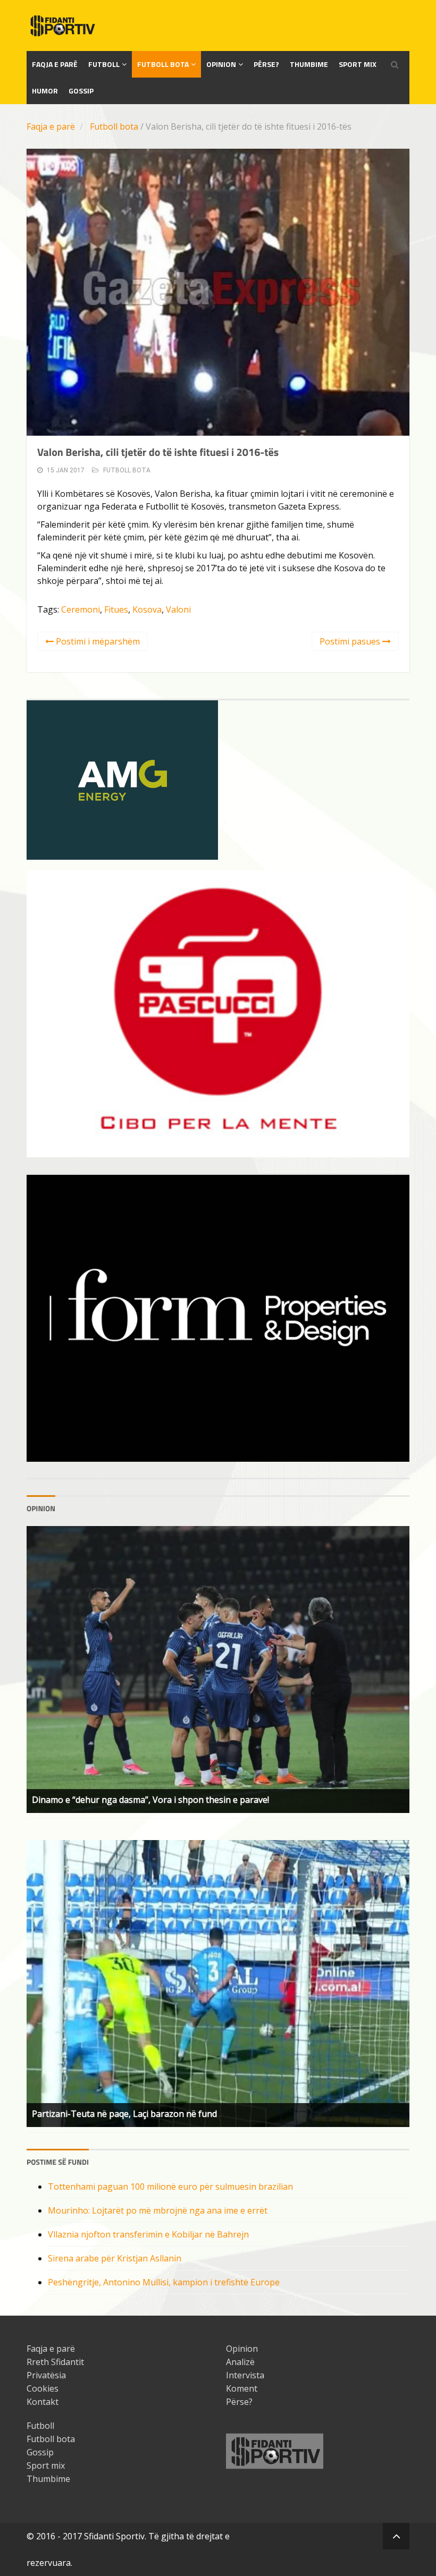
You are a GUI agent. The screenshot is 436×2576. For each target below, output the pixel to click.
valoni (178, 609)
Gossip (81, 91)
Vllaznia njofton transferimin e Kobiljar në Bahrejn (148, 2234)
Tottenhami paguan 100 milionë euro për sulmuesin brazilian (170, 2187)
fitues (116, 609)
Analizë (240, 2362)
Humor (45, 91)
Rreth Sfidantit (55, 2362)
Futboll (104, 64)
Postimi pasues (351, 641)
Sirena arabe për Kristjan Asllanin (115, 2258)
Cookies (43, 2388)
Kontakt (43, 2402)
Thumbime (309, 64)
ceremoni (81, 609)
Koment (242, 2388)
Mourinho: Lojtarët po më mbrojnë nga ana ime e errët (158, 2210)
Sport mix (358, 64)
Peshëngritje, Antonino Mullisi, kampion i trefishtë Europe (164, 2282)
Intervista (245, 2375)
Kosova (147, 609)
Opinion (221, 64)
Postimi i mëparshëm (97, 641)
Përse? (266, 64)
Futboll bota (163, 64)
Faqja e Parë (55, 64)
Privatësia (46, 2375)
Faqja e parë (51, 126)
